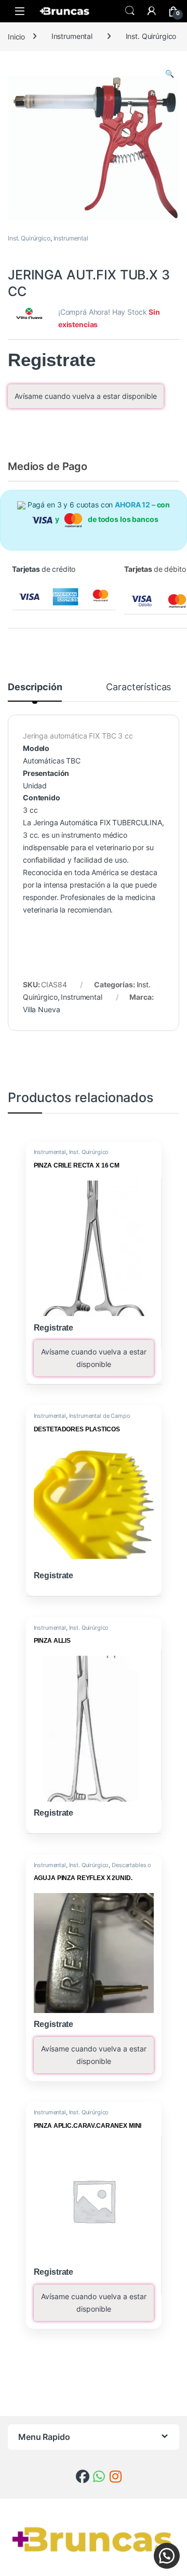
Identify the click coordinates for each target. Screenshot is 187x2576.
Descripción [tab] (35, 687)
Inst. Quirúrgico (151, 36)
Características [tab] (138, 687)
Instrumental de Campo (100, 1416)
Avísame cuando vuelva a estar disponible (86, 396)
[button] (170, 74)
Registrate (52, 360)
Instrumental (72, 36)
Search (130, 11)
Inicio (16, 36)
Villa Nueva (41, 1009)
